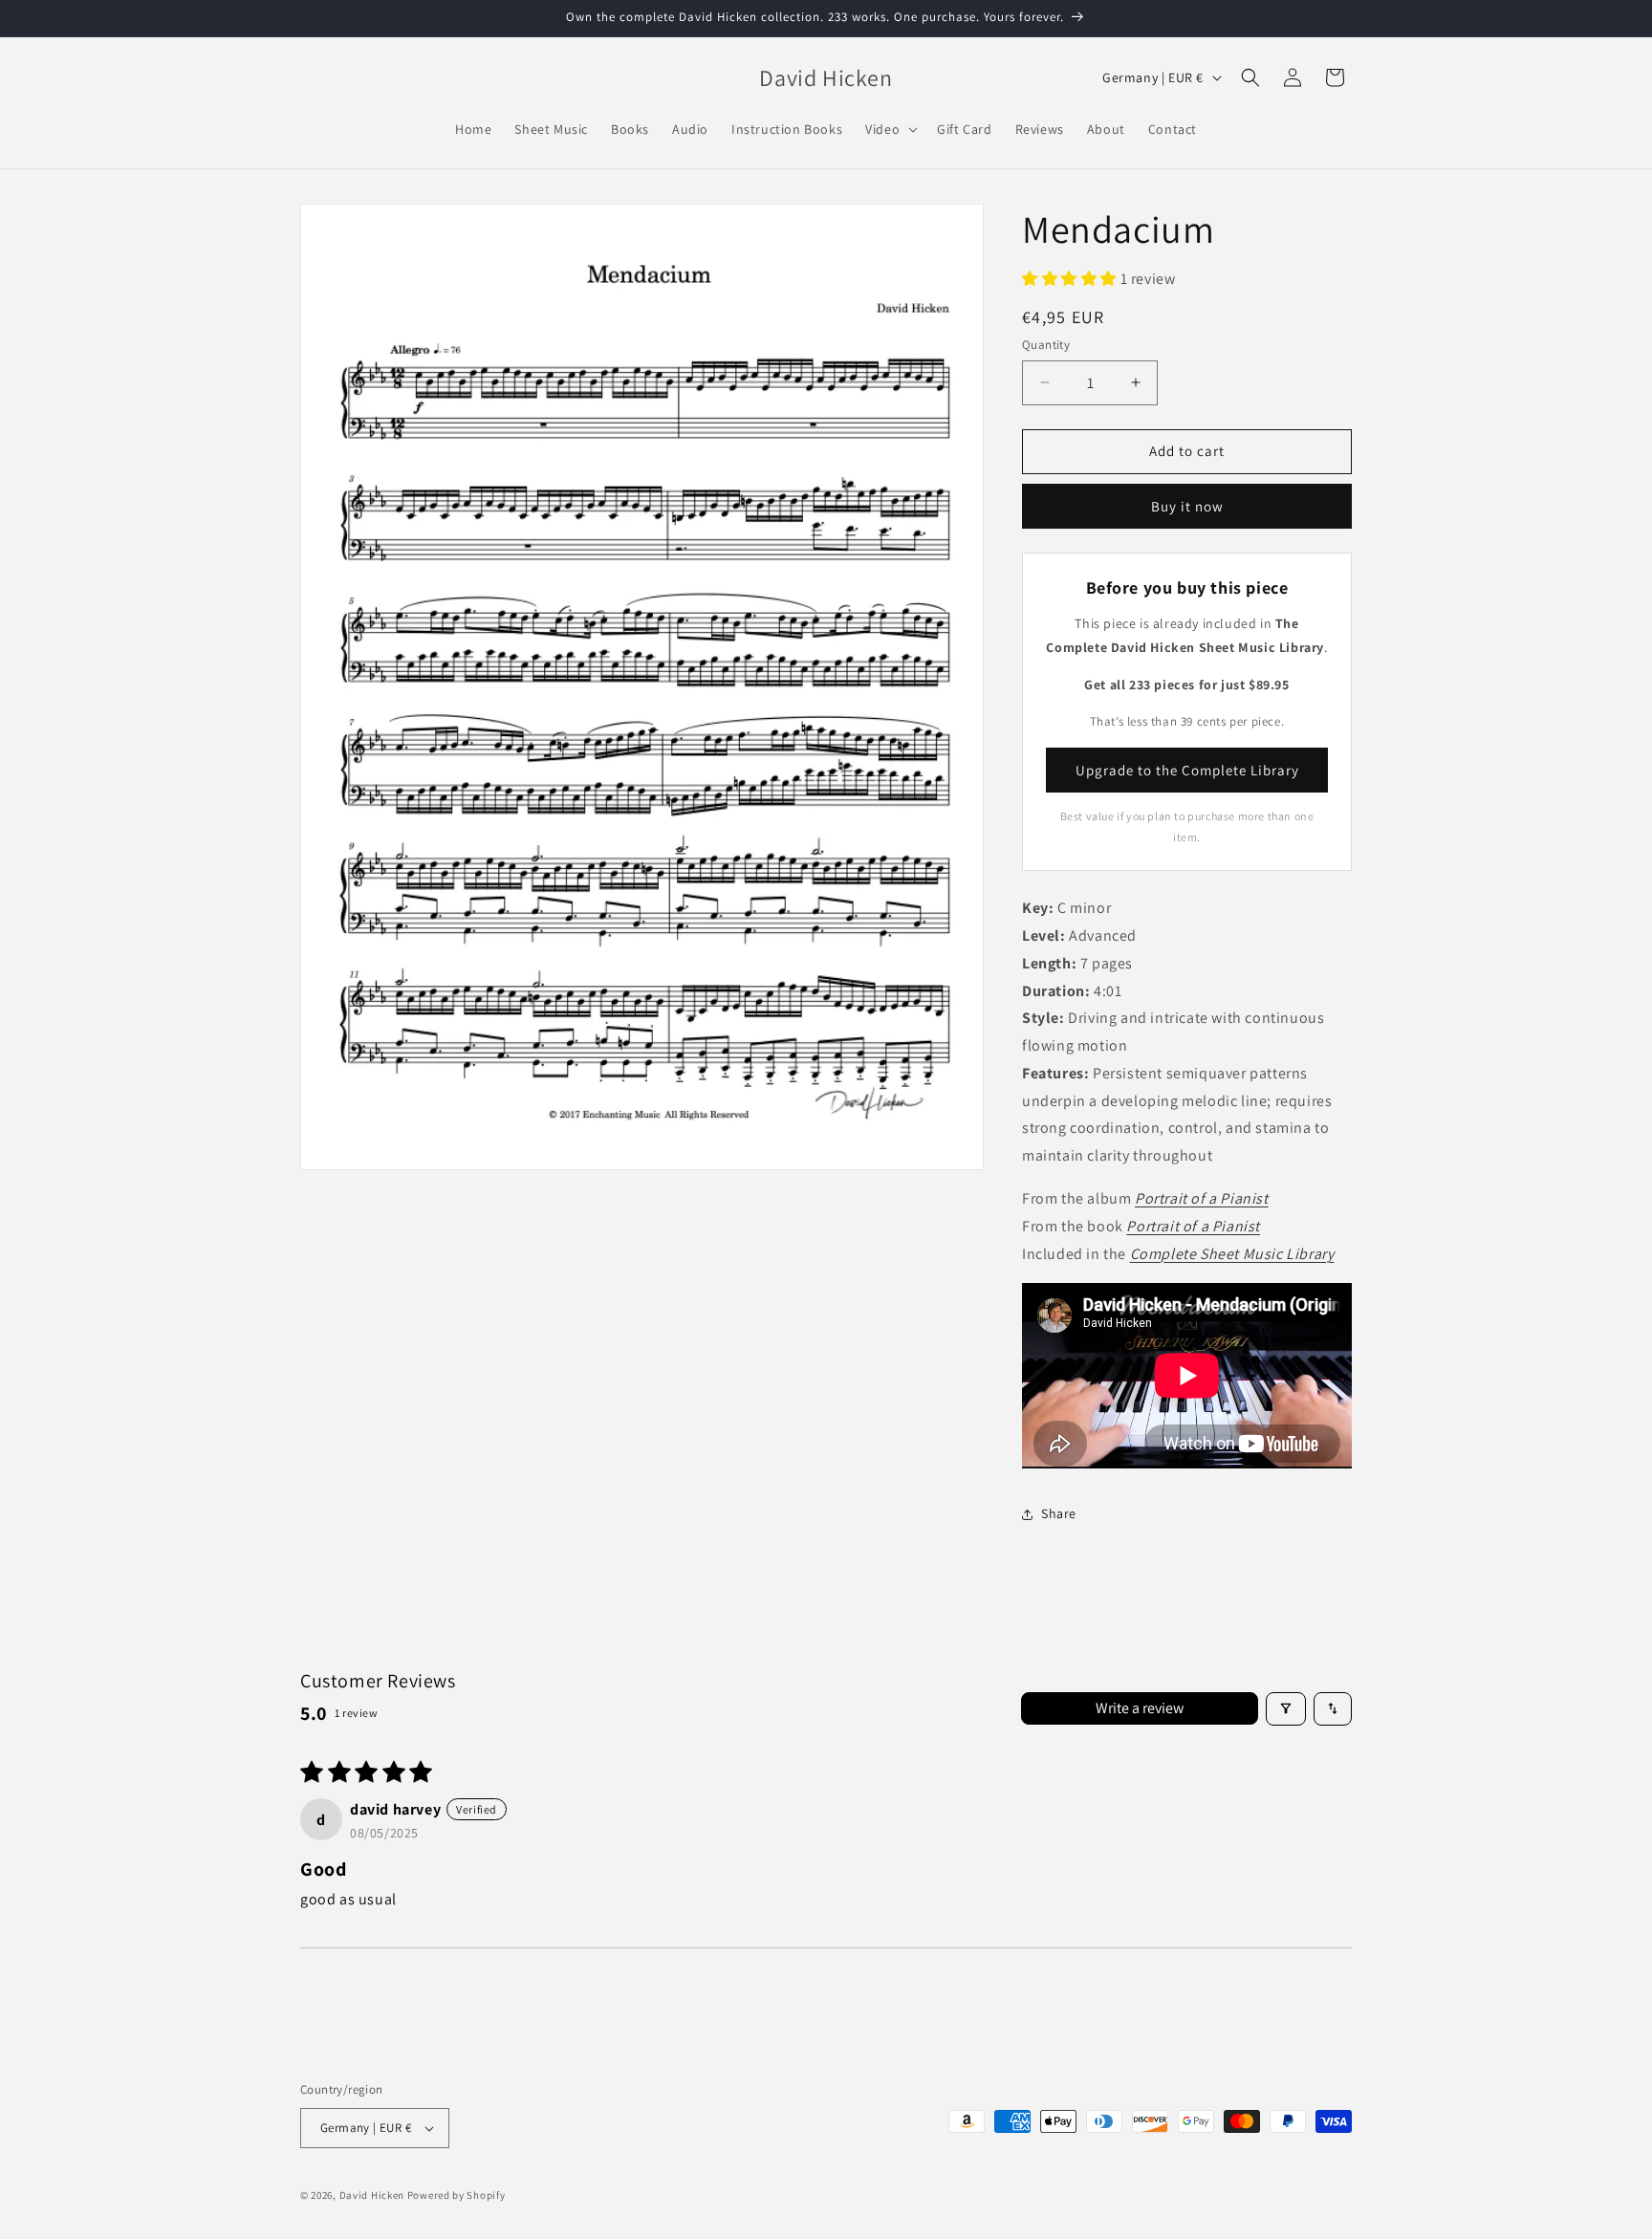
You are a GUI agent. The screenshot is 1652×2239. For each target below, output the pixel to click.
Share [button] (1059, 1513)
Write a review (1140, 1708)
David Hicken (372, 2195)
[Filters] (1286, 1709)
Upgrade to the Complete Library (1187, 770)
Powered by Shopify (456, 2195)
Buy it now (1187, 506)
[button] (890, 129)
